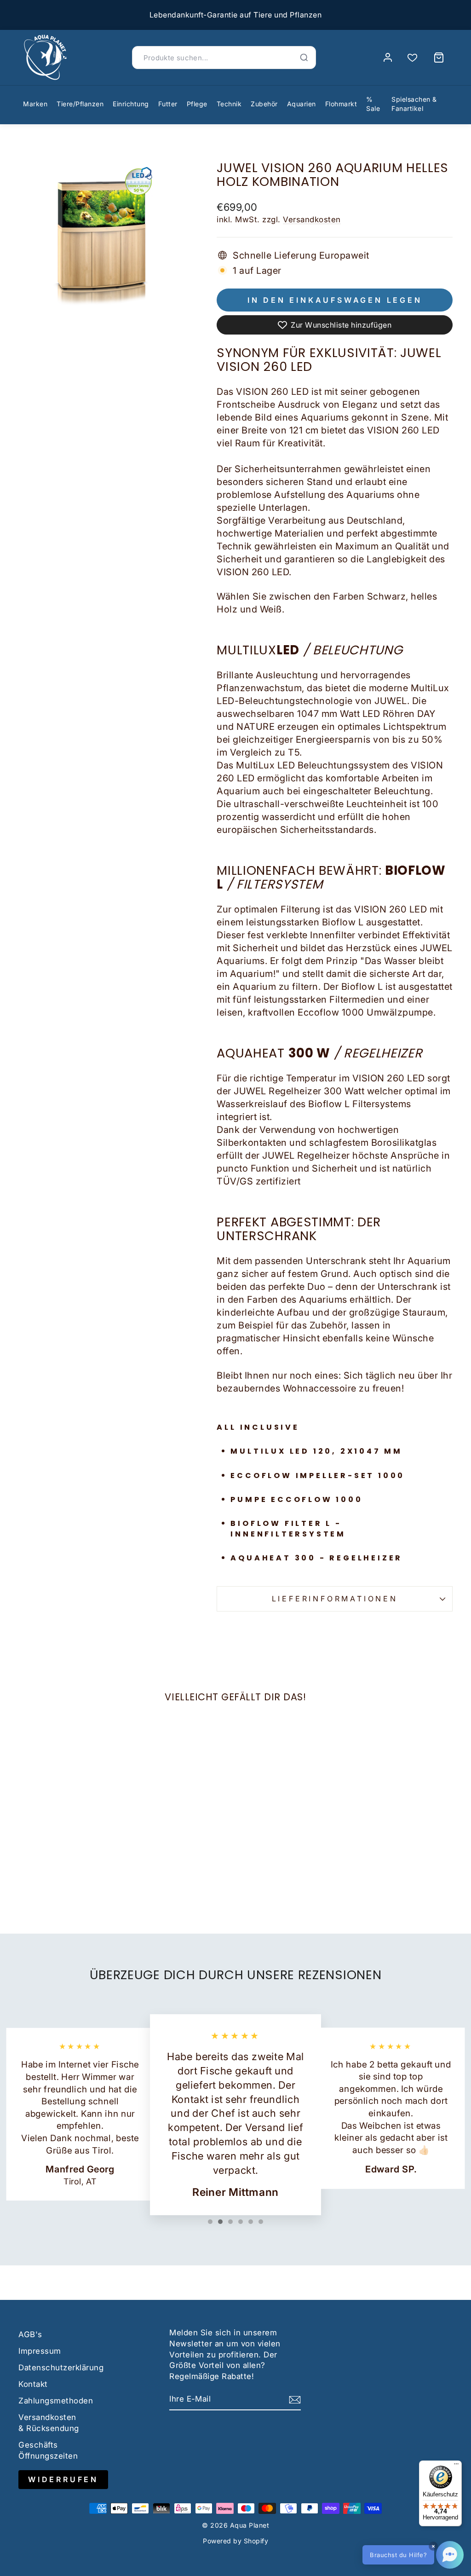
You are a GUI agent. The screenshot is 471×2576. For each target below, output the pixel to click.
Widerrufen (63, 2479)
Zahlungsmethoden (56, 2401)
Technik (229, 104)
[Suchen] (304, 58)
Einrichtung (131, 104)
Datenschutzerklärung (61, 2368)
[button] (413, 2555)
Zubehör (264, 104)
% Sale (373, 104)
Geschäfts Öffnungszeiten (48, 2450)
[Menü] (456, 2466)
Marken (35, 104)
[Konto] (388, 58)
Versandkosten (312, 219)
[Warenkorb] (439, 58)
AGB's (30, 2334)
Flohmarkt (341, 104)
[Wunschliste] (412, 58)
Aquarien (302, 104)
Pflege (197, 104)
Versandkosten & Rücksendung (49, 2423)
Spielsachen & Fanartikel (414, 104)
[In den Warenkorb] (29, 1815)
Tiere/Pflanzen (80, 104)
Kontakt (33, 2384)
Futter (168, 104)
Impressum (40, 2351)
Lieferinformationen (335, 1599)
